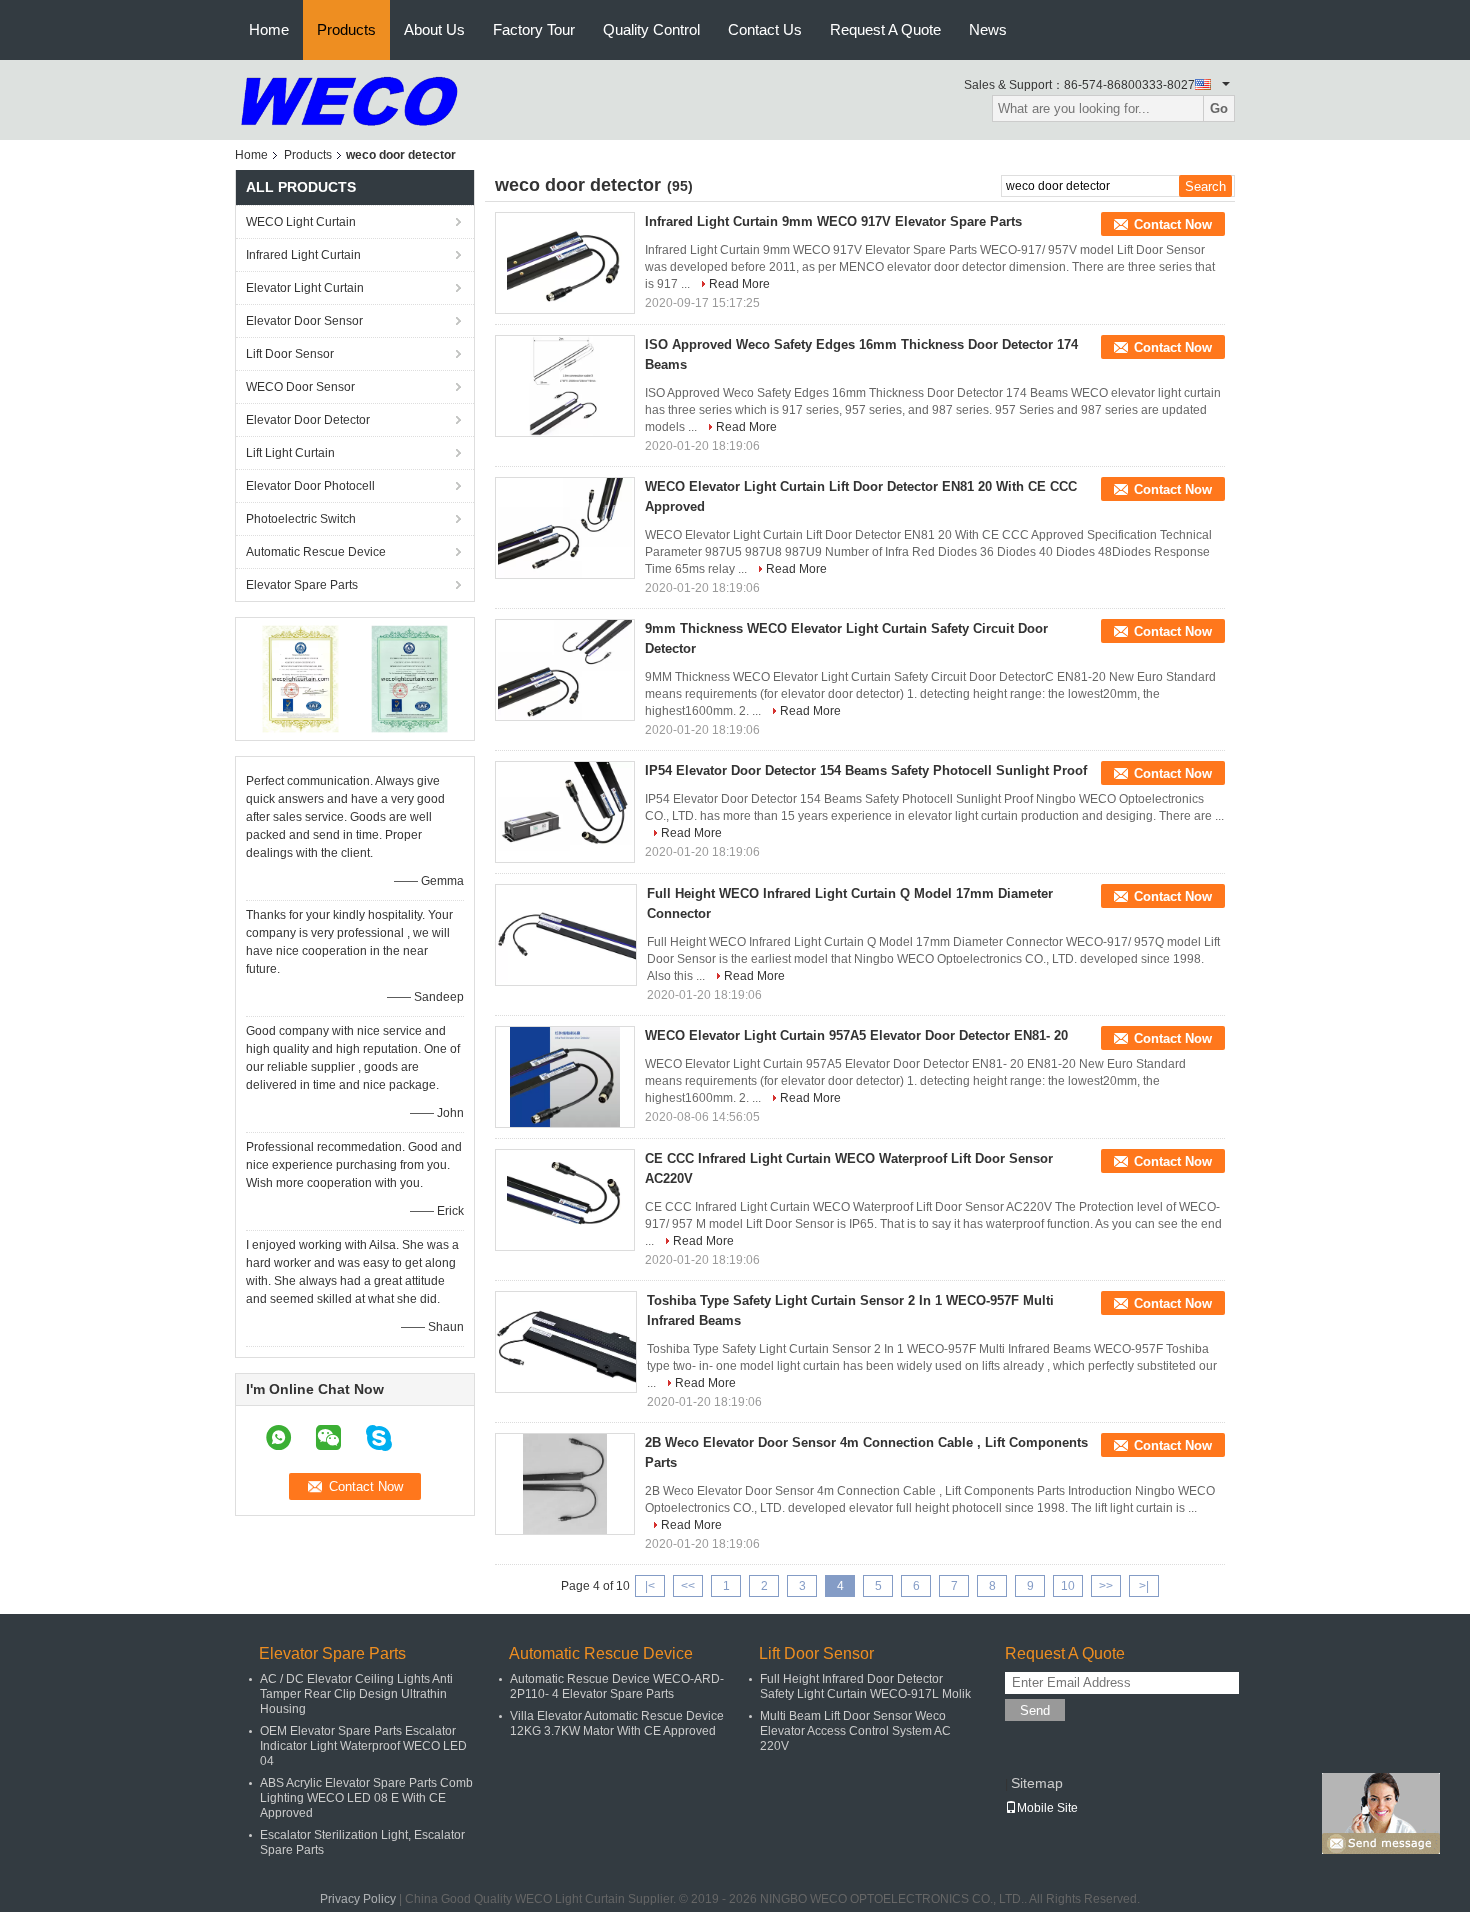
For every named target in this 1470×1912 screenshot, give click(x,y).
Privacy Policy (358, 1899)
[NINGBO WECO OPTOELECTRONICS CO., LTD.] (349, 99)
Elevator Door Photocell (310, 486)
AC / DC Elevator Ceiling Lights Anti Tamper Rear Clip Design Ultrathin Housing (356, 1694)
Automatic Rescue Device (316, 552)
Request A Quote (885, 29)
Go (1219, 108)
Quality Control (651, 29)
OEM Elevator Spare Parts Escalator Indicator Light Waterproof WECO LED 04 (363, 1746)
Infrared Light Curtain (303, 255)
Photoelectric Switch (301, 519)
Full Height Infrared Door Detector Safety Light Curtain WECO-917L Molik (865, 1686)
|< (650, 1586)
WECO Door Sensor (300, 387)
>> (1106, 1586)
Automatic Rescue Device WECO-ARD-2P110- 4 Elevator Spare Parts (617, 1686)
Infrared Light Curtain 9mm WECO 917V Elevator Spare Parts (833, 221)
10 (1068, 1586)
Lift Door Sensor (290, 354)
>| (1144, 1586)
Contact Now (1173, 224)
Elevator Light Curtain (305, 288)
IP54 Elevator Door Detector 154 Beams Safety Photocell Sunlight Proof (866, 770)
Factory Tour (534, 29)
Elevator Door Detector (308, 420)
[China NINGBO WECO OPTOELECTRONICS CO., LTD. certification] (300, 678)
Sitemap (1037, 1783)
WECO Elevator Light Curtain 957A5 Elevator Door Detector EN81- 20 (856, 1035)
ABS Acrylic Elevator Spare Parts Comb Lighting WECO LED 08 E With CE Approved (366, 1798)
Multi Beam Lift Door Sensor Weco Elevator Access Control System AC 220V (855, 1731)
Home (269, 29)
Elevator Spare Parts (302, 585)
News (988, 29)
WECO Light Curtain (301, 222)
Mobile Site (1047, 1808)
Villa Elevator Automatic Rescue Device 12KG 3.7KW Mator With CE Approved (617, 1723)
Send (1035, 1710)
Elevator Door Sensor (304, 321)
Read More (739, 284)
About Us (434, 29)
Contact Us (765, 29)
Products (346, 29)
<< (688, 1586)
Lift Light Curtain (290, 453)
